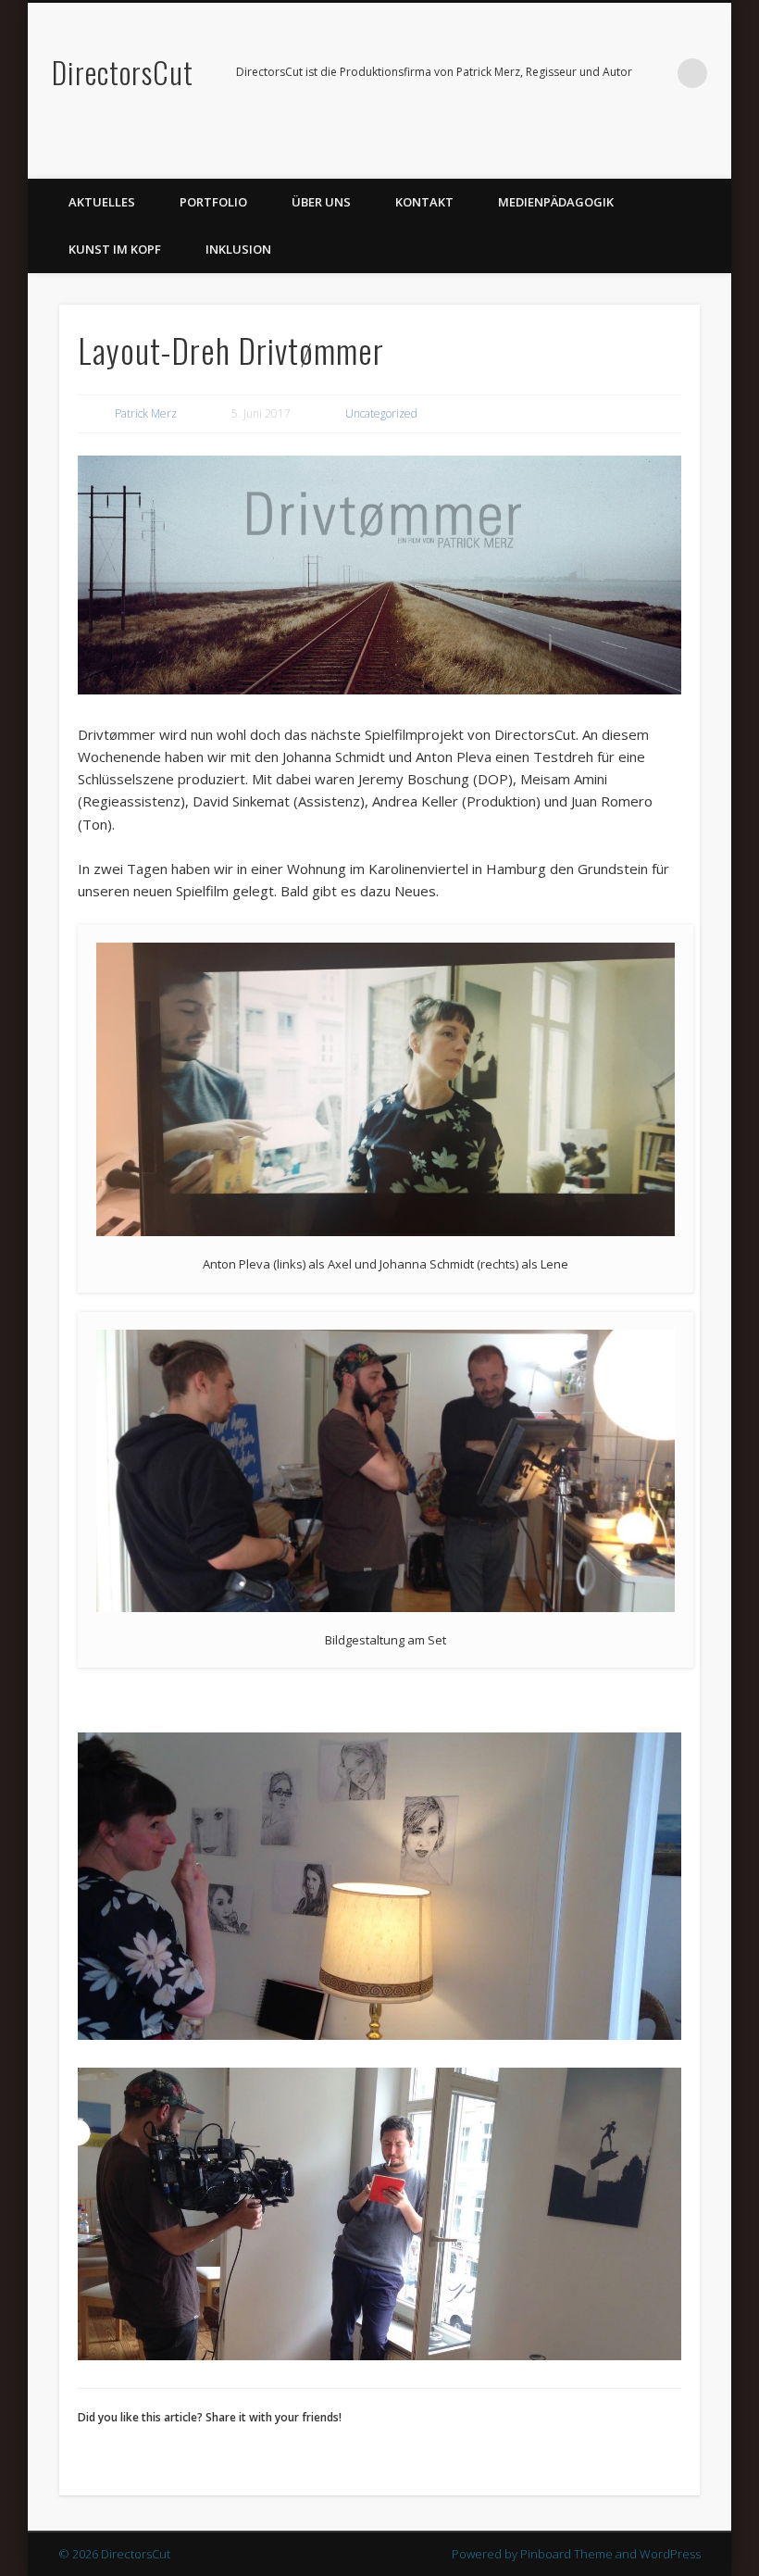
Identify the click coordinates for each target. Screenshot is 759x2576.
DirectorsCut (123, 72)
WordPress (670, 2554)
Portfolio (213, 202)
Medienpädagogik (556, 202)
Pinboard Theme (566, 2554)
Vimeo (711, 158)
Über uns (321, 202)
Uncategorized (381, 413)
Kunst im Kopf (115, 249)
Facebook (673, 158)
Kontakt (424, 202)
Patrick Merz (146, 413)
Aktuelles (102, 202)
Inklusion (238, 249)
